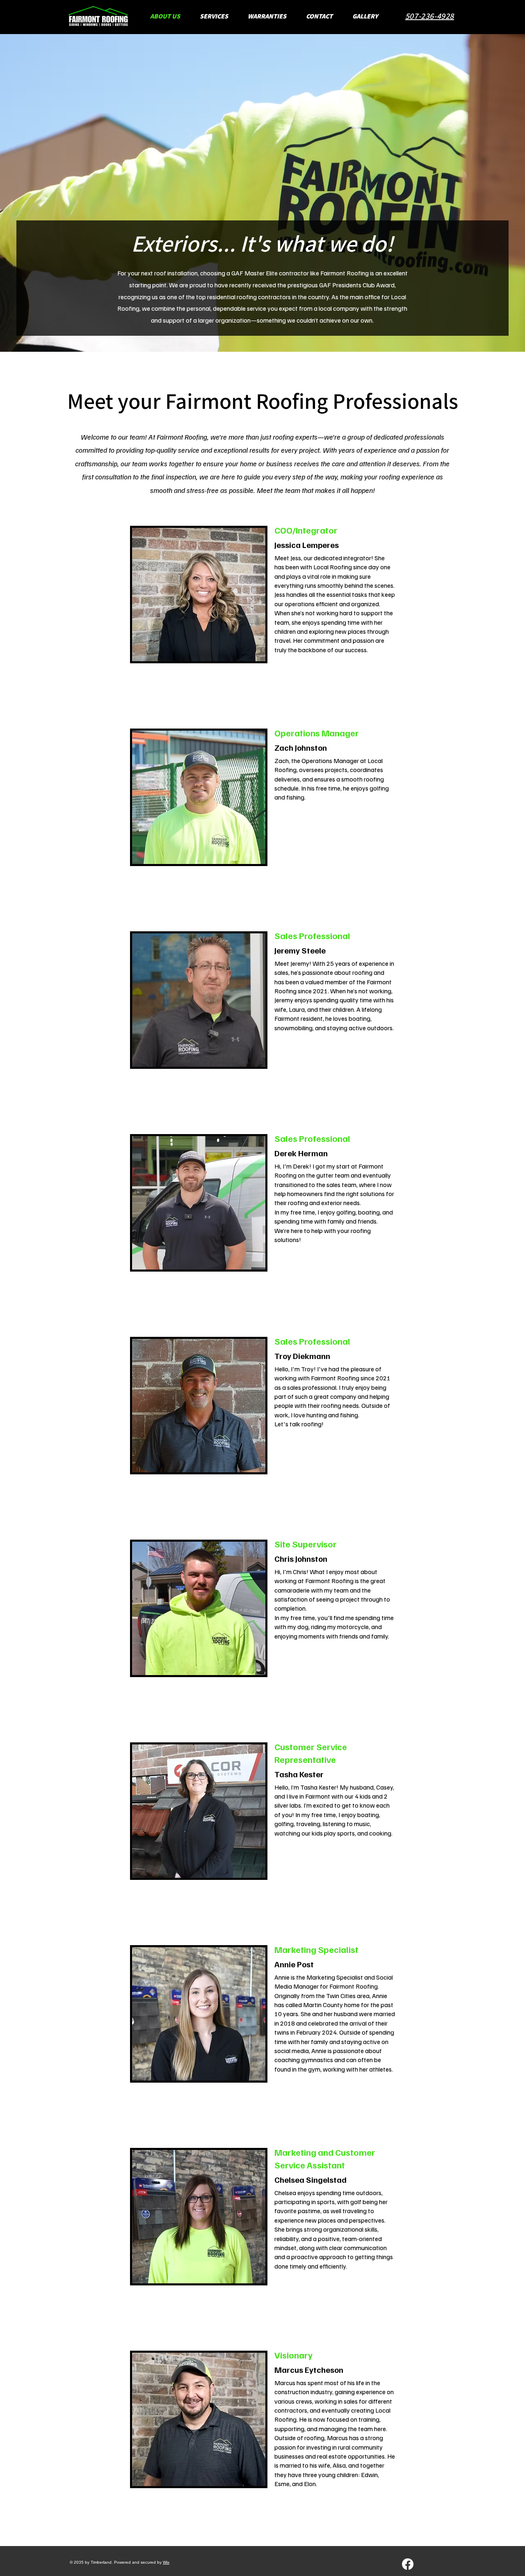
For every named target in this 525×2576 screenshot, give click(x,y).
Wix (166, 2562)
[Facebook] (408, 2564)
